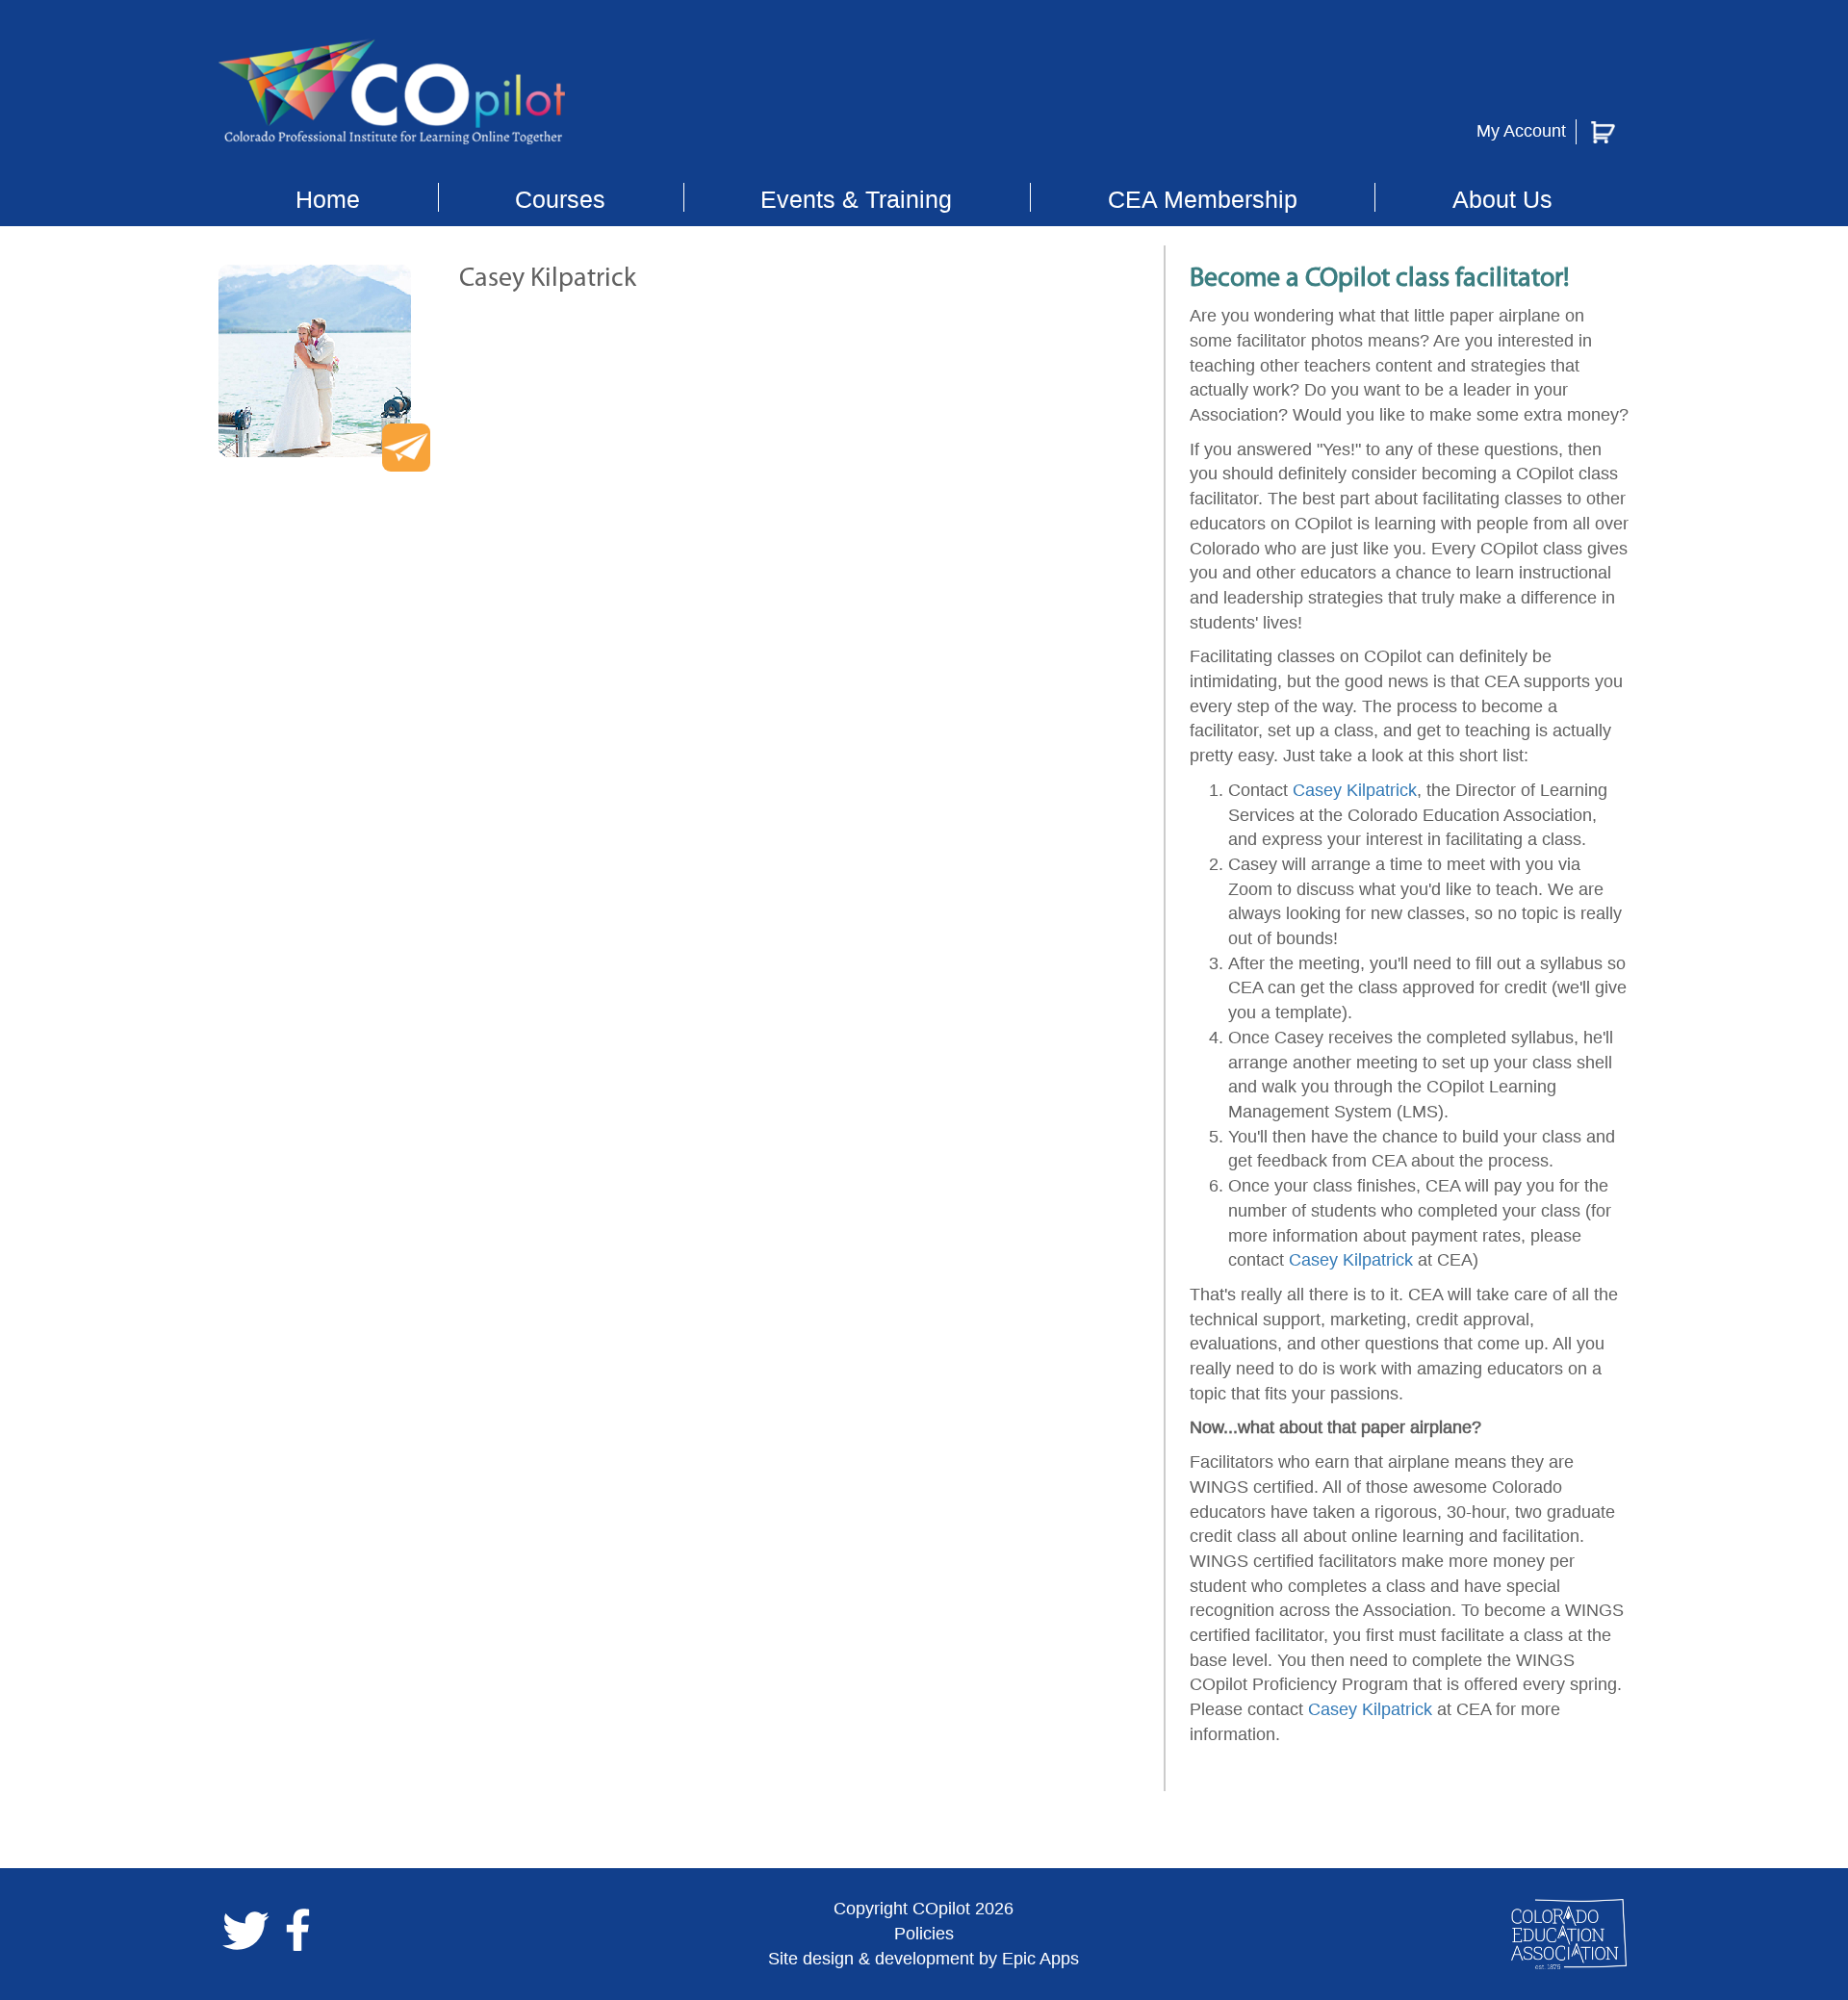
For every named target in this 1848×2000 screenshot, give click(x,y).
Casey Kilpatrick (1355, 790)
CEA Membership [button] (1203, 199)
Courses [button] (560, 199)
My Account (1521, 131)
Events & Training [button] (856, 199)
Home (328, 199)
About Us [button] (1502, 199)
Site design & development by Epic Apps (924, 1959)
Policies (924, 1934)
